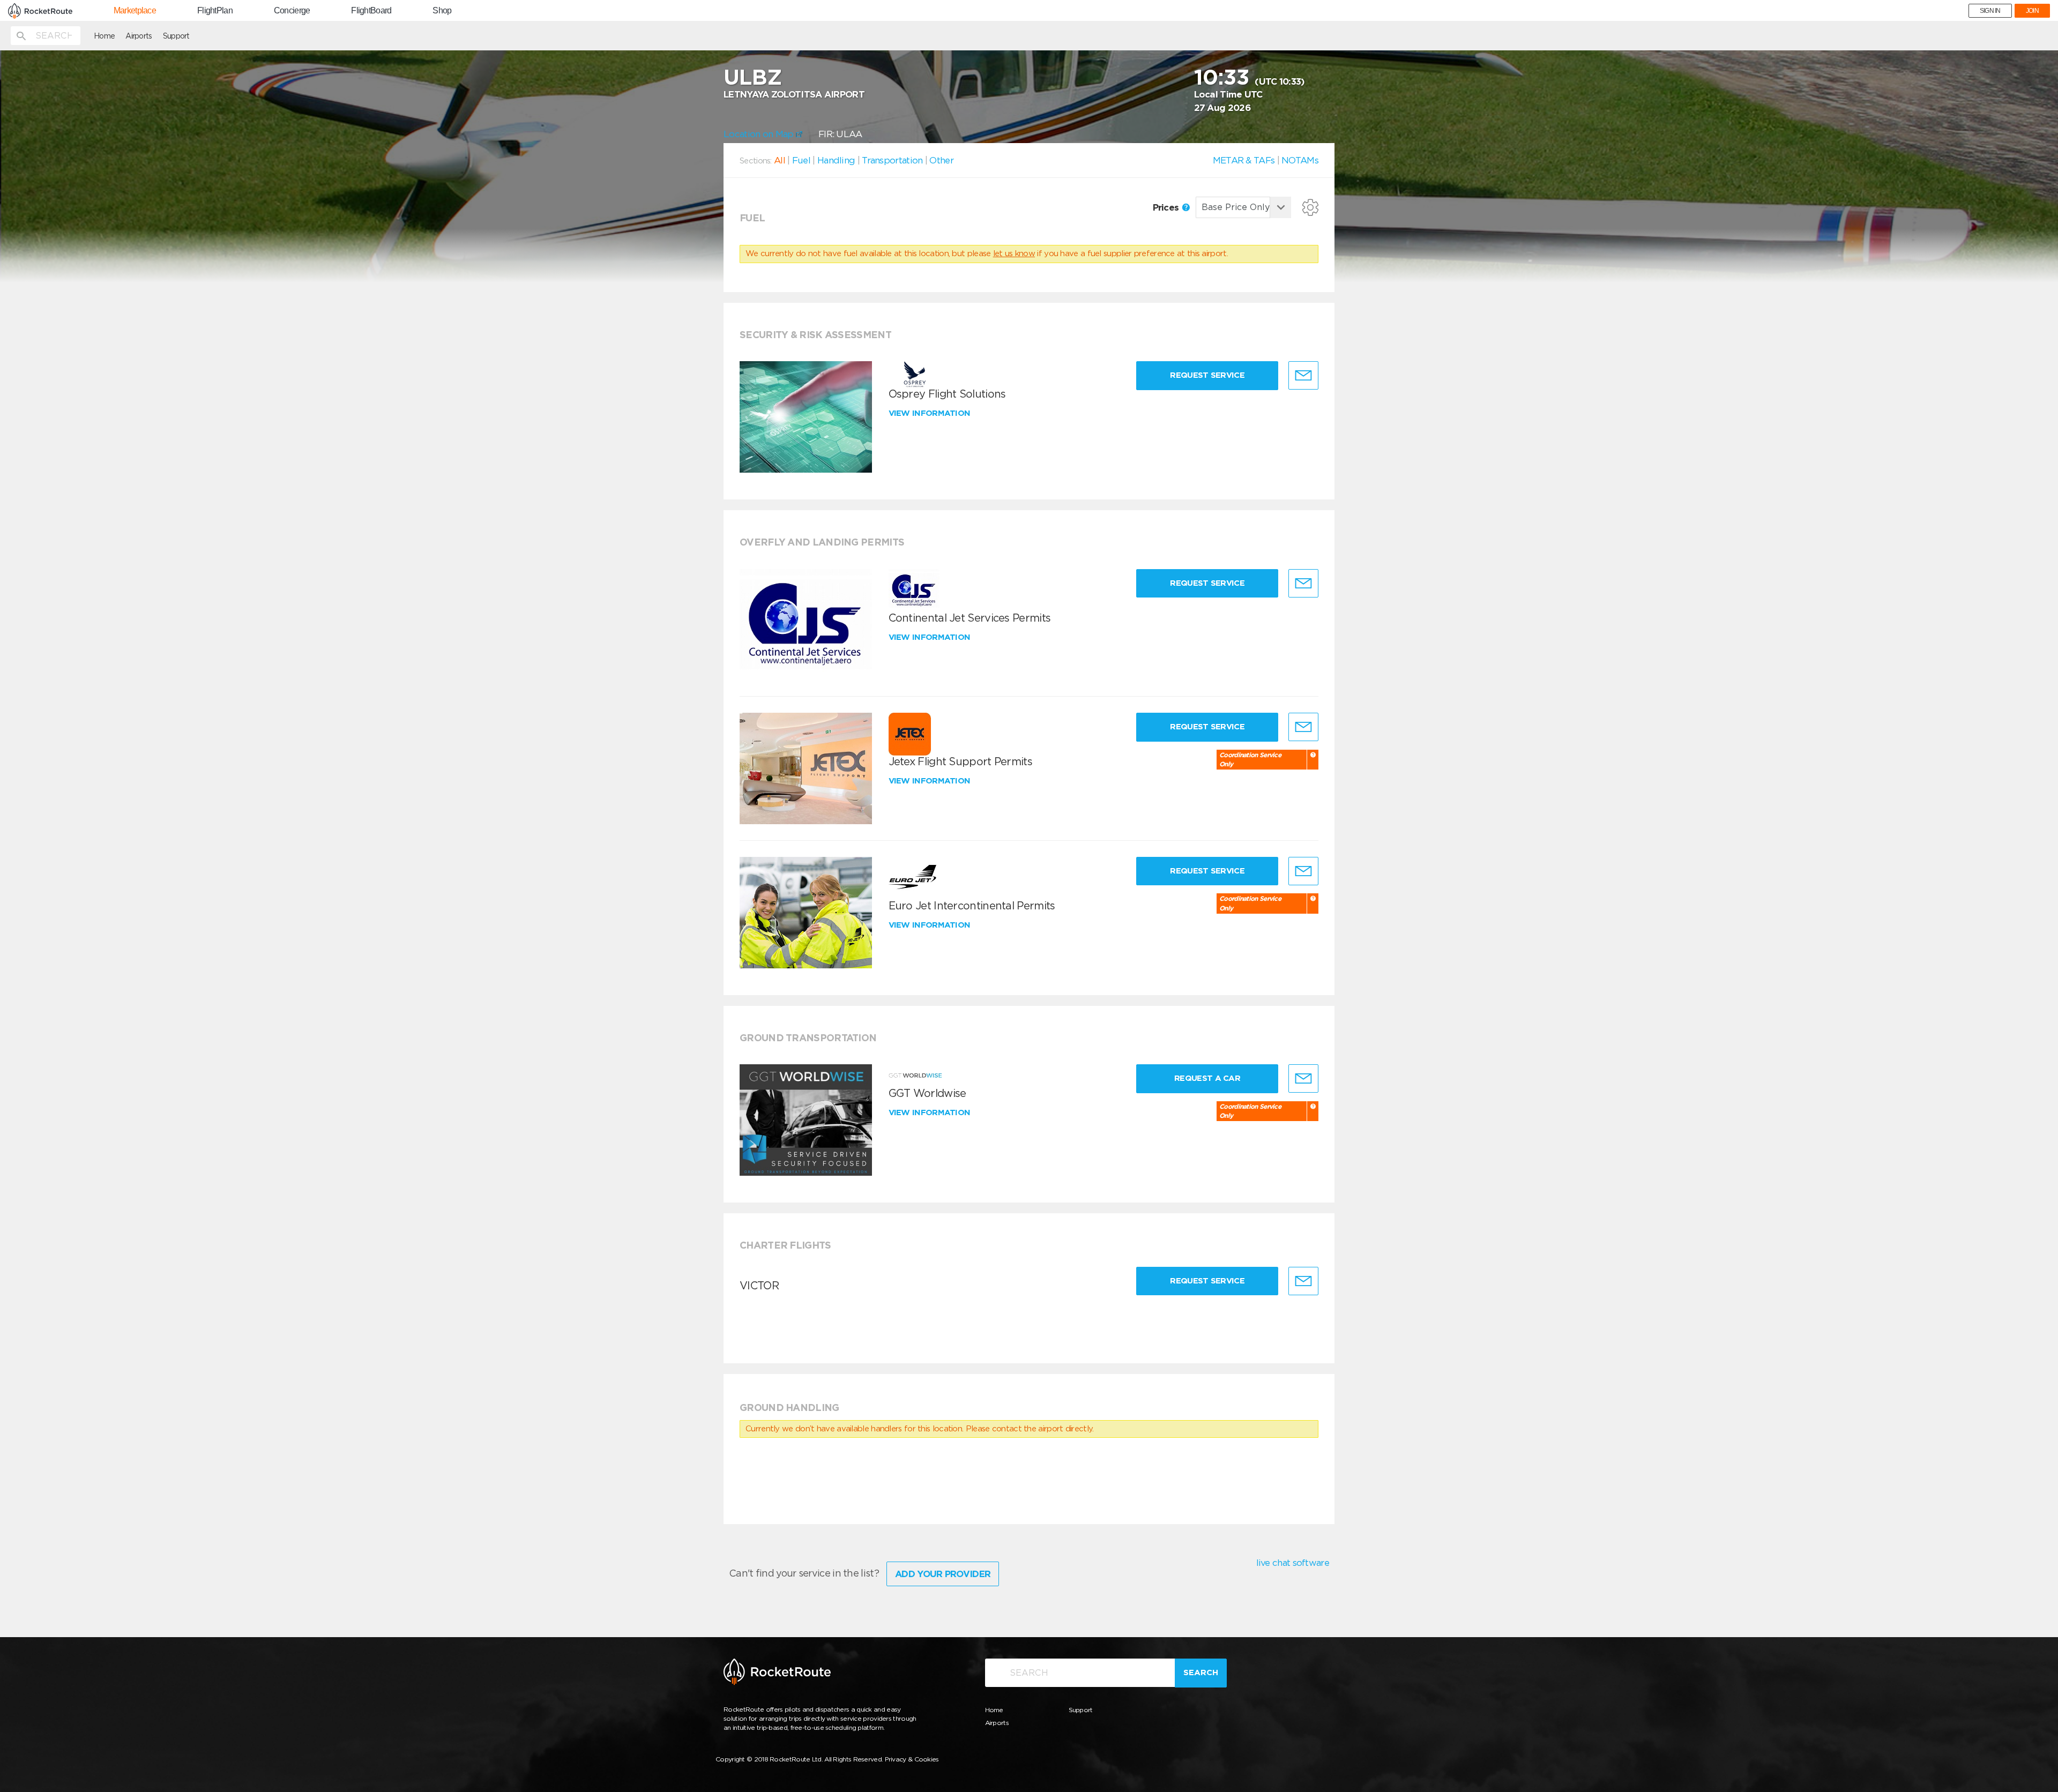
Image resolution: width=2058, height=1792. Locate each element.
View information (931, 413)
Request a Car (1207, 1078)
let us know (1014, 253)
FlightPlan (215, 11)
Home (104, 36)
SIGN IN (1990, 11)
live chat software (1293, 1563)
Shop (442, 11)
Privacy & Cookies (912, 1759)
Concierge (292, 11)
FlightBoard (371, 11)
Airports (139, 36)
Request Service (1207, 375)
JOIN (2032, 11)
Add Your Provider (943, 1574)
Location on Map (760, 134)
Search (1201, 1672)
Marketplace (135, 11)
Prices (1167, 207)
